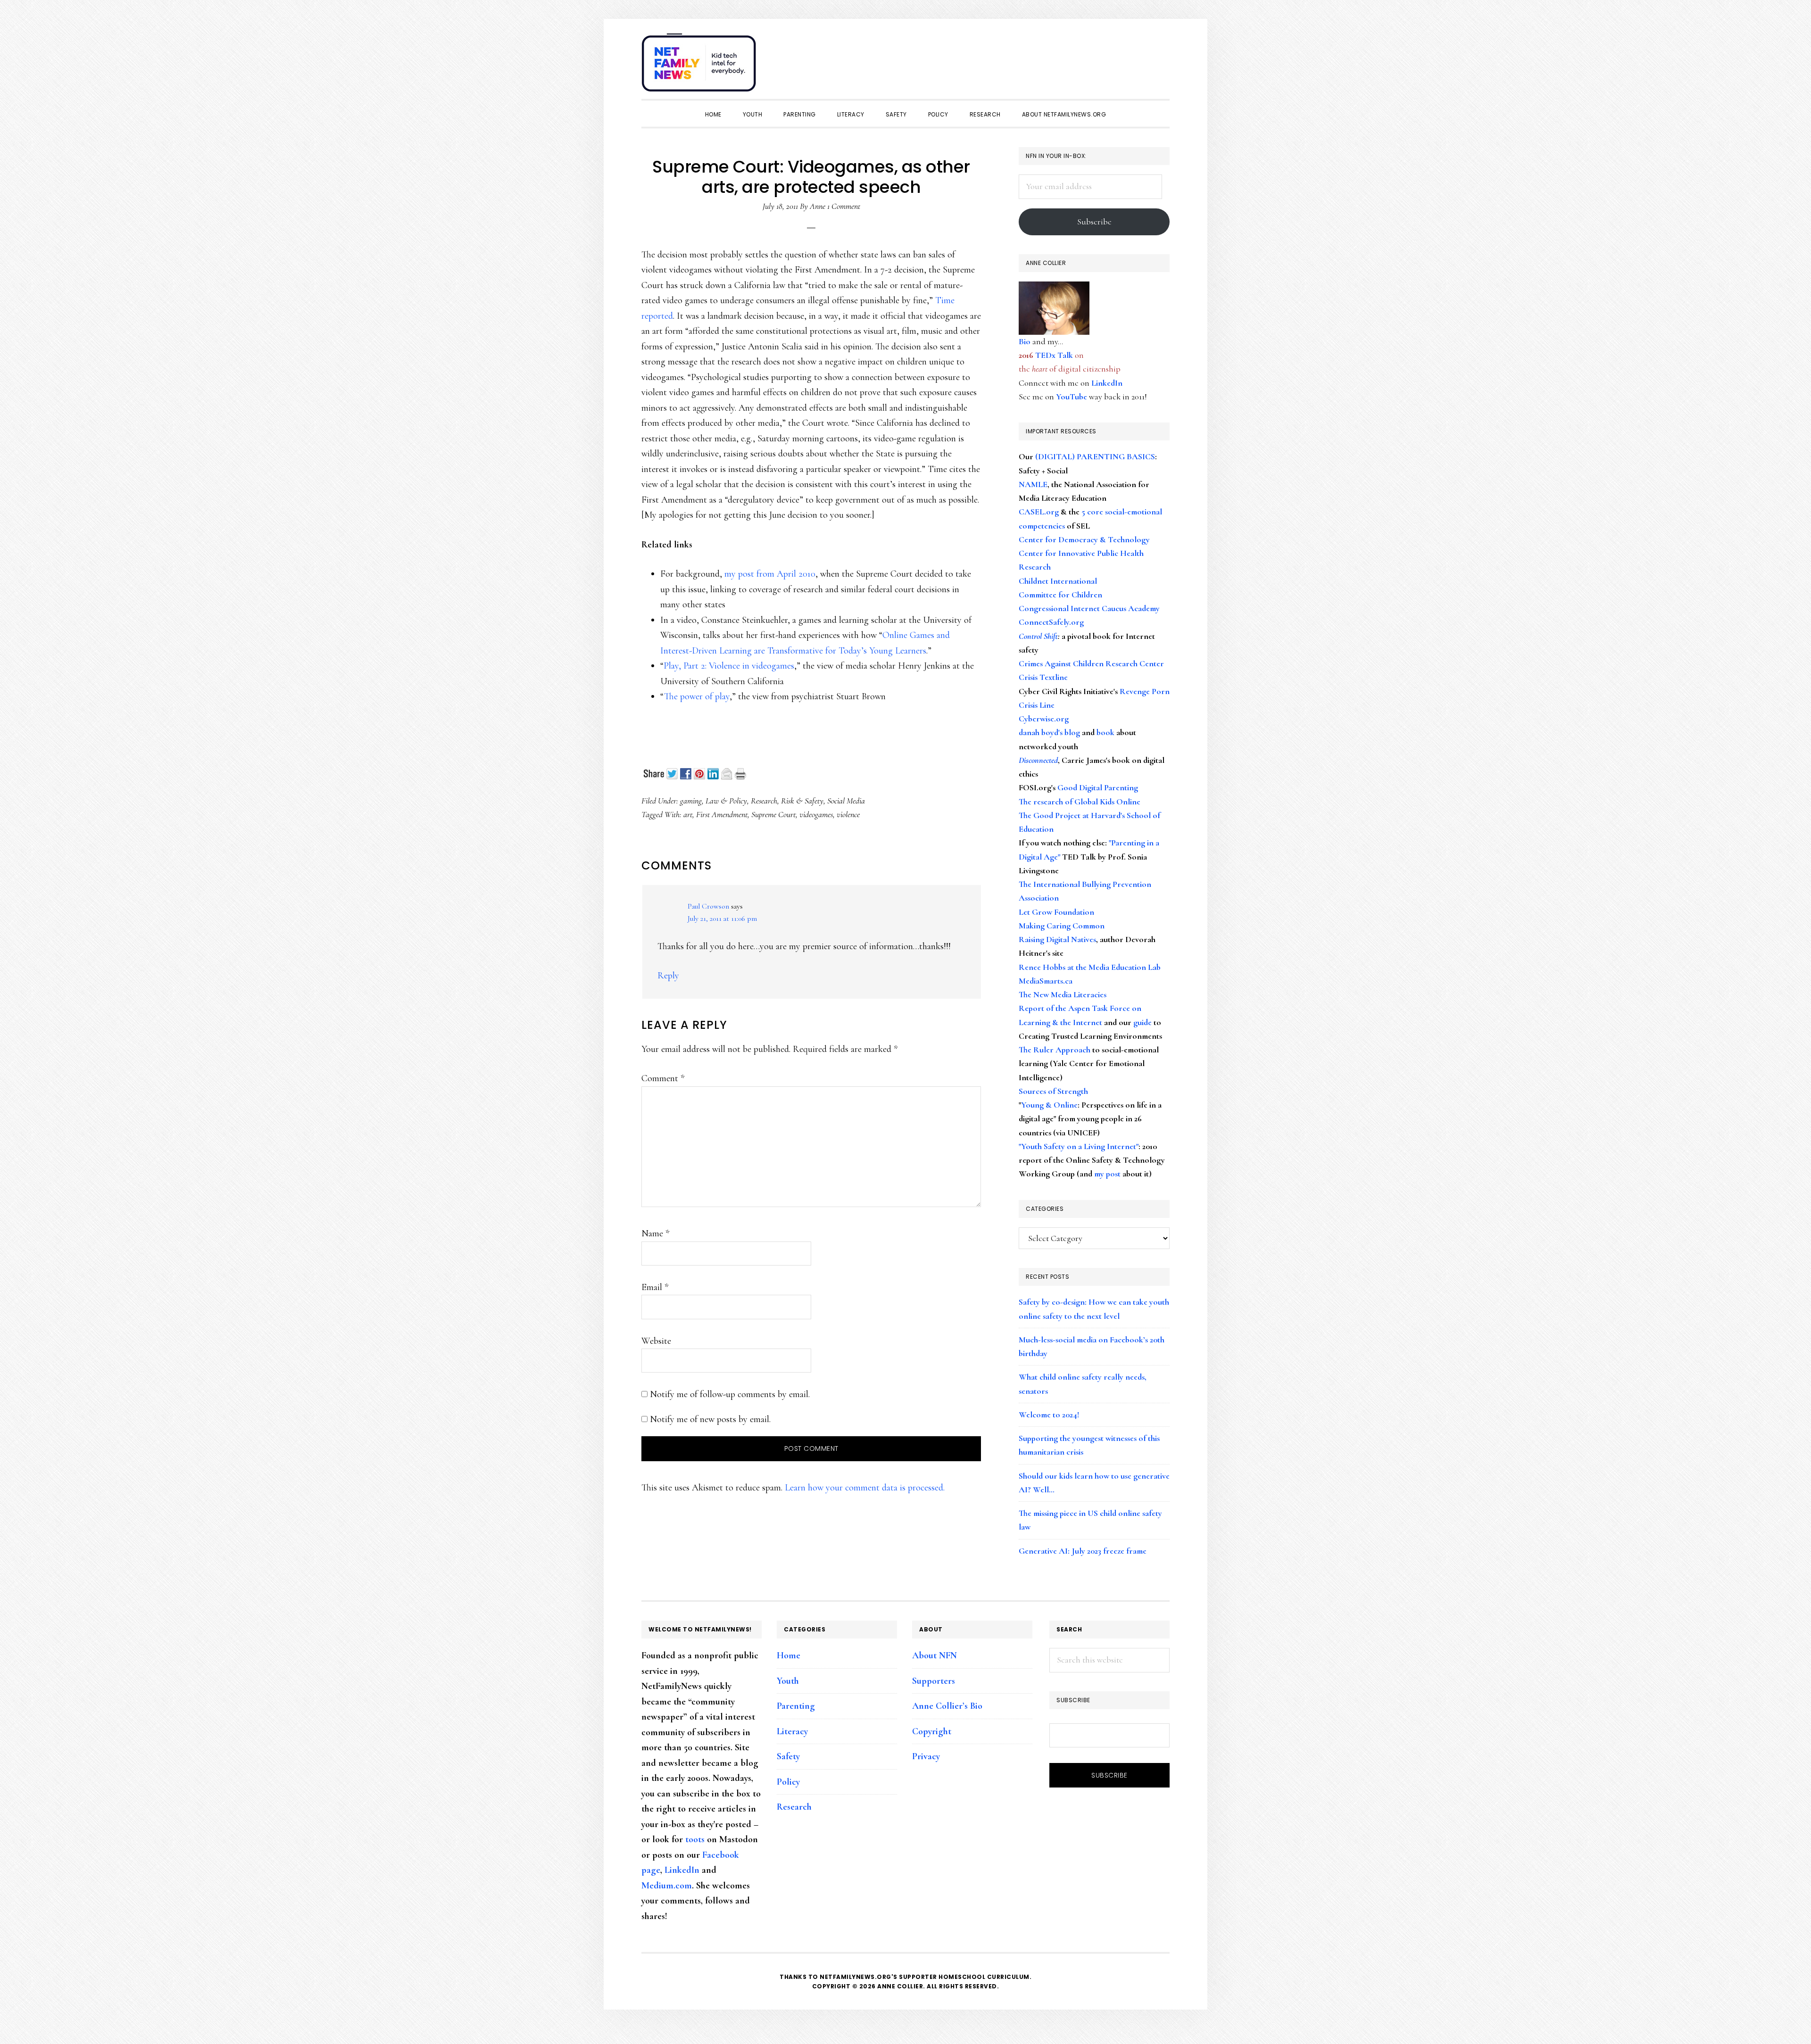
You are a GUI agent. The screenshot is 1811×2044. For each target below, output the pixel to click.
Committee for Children (1060, 595)
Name (655, 1233)
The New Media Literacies (1063, 994)
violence (848, 814)
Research (764, 801)
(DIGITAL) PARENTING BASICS (1095, 456)
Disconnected (1038, 760)
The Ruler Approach (1055, 1050)
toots (695, 1839)
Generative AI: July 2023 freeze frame (1083, 1551)
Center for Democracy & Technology (1084, 539)
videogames (816, 814)
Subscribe (1094, 222)
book (1105, 732)
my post (1107, 1174)
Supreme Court (773, 814)
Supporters (934, 1681)
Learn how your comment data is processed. (865, 1488)
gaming (691, 801)
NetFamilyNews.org (700, 66)
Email (655, 1287)
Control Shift (1038, 636)
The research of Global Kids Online (1080, 802)
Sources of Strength (1053, 1091)
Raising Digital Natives (1057, 939)
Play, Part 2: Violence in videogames (729, 666)
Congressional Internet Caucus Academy (1089, 608)
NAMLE (1033, 484)
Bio (1025, 341)
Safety (788, 1756)
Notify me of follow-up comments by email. (730, 1394)
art (688, 814)
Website (656, 1341)
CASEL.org (1039, 512)
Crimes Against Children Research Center (1091, 663)
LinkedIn (1107, 383)
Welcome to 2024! (1049, 1415)
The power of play (697, 696)
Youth (788, 1681)
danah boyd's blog (1049, 732)
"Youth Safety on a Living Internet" (1079, 1146)
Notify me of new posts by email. (710, 1419)
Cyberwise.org (1044, 719)
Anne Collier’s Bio (947, 1706)
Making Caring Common (1062, 926)
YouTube (1072, 397)
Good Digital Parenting (1098, 787)
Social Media (846, 801)
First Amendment (722, 814)
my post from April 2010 (770, 574)
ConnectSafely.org (1051, 622)
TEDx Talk (1054, 355)
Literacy (792, 1731)
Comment (663, 1078)
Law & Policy (726, 801)
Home (789, 1655)
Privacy (926, 1756)
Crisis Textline (1043, 677)
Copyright (932, 1731)
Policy (788, 1782)
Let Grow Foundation (1056, 912)
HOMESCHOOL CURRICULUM (984, 1977)
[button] (1160, 58)
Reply (668, 976)
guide (1142, 1022)
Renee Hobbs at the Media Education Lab (1090, 967)
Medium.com (667, 1886)
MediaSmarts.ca (1046, 981)
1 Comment (844, 206)
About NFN (935, 1655)
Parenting (796, 1706)
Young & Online (1049, 1105)
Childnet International (1058, 581)
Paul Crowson (708, 906)
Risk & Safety (802, 801)
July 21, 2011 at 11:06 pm (722, 919)
